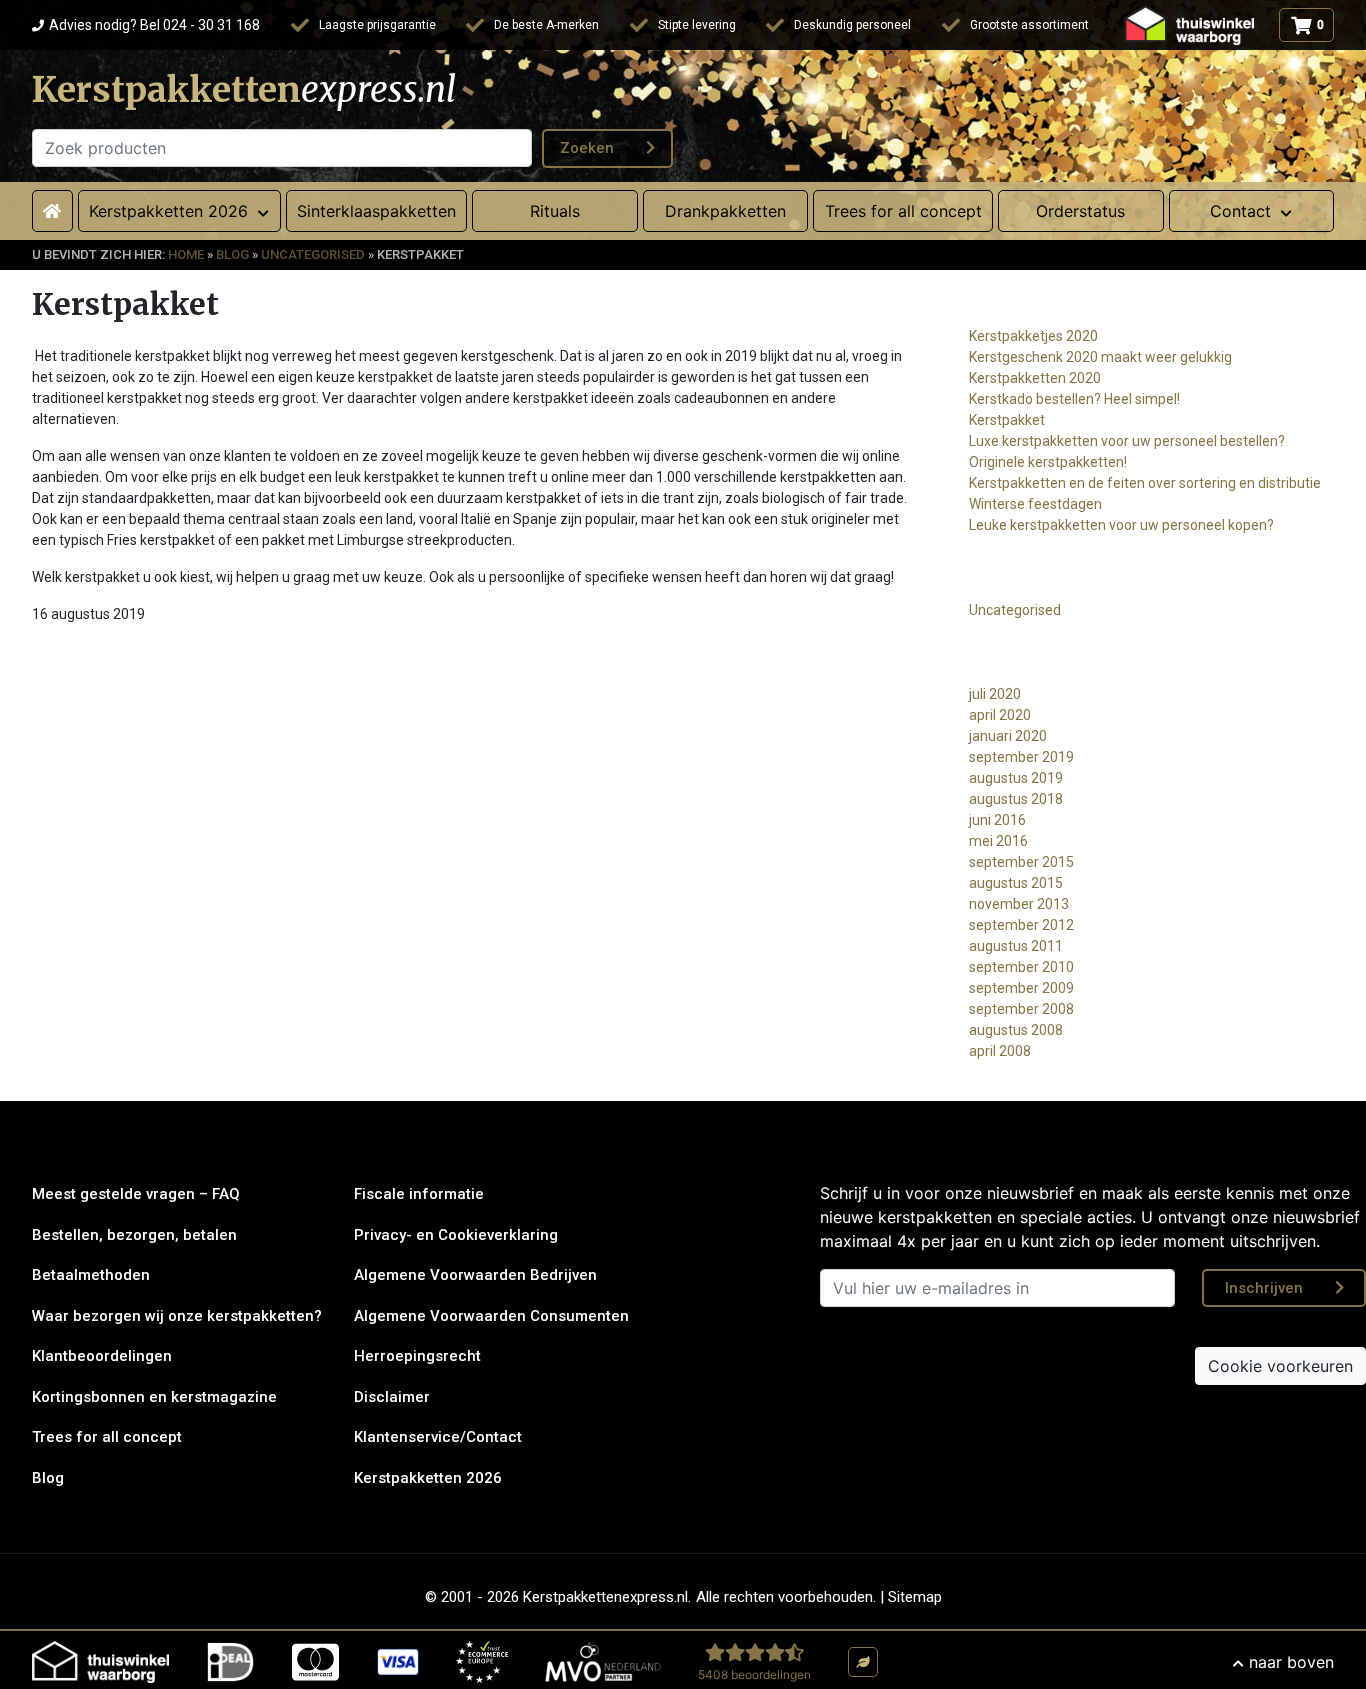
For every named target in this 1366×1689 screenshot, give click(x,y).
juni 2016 (997, 820)
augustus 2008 (1016, 1030)
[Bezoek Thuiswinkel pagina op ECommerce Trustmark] (482, 1662)
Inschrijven (1264, 1288)
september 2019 (1021, 757)
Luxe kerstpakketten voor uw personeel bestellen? (1127, 441)
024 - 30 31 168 (154, 25)
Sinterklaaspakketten (376, 211)
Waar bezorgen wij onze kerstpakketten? (177, 1316)
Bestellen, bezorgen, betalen (134, 1235)
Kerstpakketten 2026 (428, 1478)
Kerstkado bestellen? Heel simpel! (1074, 399)
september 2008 (1021, 1009)
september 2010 (1021, 967)
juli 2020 (995, 694)
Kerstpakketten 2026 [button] (168, 211)
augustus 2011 (1016, 946)
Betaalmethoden (91, 1275)
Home (186, 254)
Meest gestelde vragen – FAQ (136, 1194)
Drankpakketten (725, 211)
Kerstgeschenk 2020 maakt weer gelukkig (1100, 357)
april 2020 (1000, 715)
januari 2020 (1008, 736)
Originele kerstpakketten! (1048, 462)
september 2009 (1021, 988)
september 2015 (1021, 862)
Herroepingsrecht (417, 1356)
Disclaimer (392, 1397)
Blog (232, 254)
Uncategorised (313, 254)
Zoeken (587, 148)
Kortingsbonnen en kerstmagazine (154, 1397)
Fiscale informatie (419, 1194)
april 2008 (1000, 1051)
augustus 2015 (1016, 883)
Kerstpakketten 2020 (1035, 378)
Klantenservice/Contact (438, 1437)
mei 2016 (998, 841)
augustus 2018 (1016, 799)
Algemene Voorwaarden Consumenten (491, 1316)
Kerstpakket (1007, 420)
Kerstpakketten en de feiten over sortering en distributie (1145, 483)
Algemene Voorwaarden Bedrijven (475, 1275)
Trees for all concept (903, 211)
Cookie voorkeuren (1280, 1366)
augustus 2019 (1016, 778)
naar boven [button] (1291, 1662)
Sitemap (915, 1597)
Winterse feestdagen (1035, 504)
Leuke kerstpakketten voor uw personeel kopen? (1121, 525)
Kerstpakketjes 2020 (1033, 336)
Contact (1240, 211)
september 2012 (1021, 925)
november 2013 (1019, 904)
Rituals (555, 211)
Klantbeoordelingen (102, 1356)
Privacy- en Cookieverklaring (456, 1235)
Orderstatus (1080, 211)
